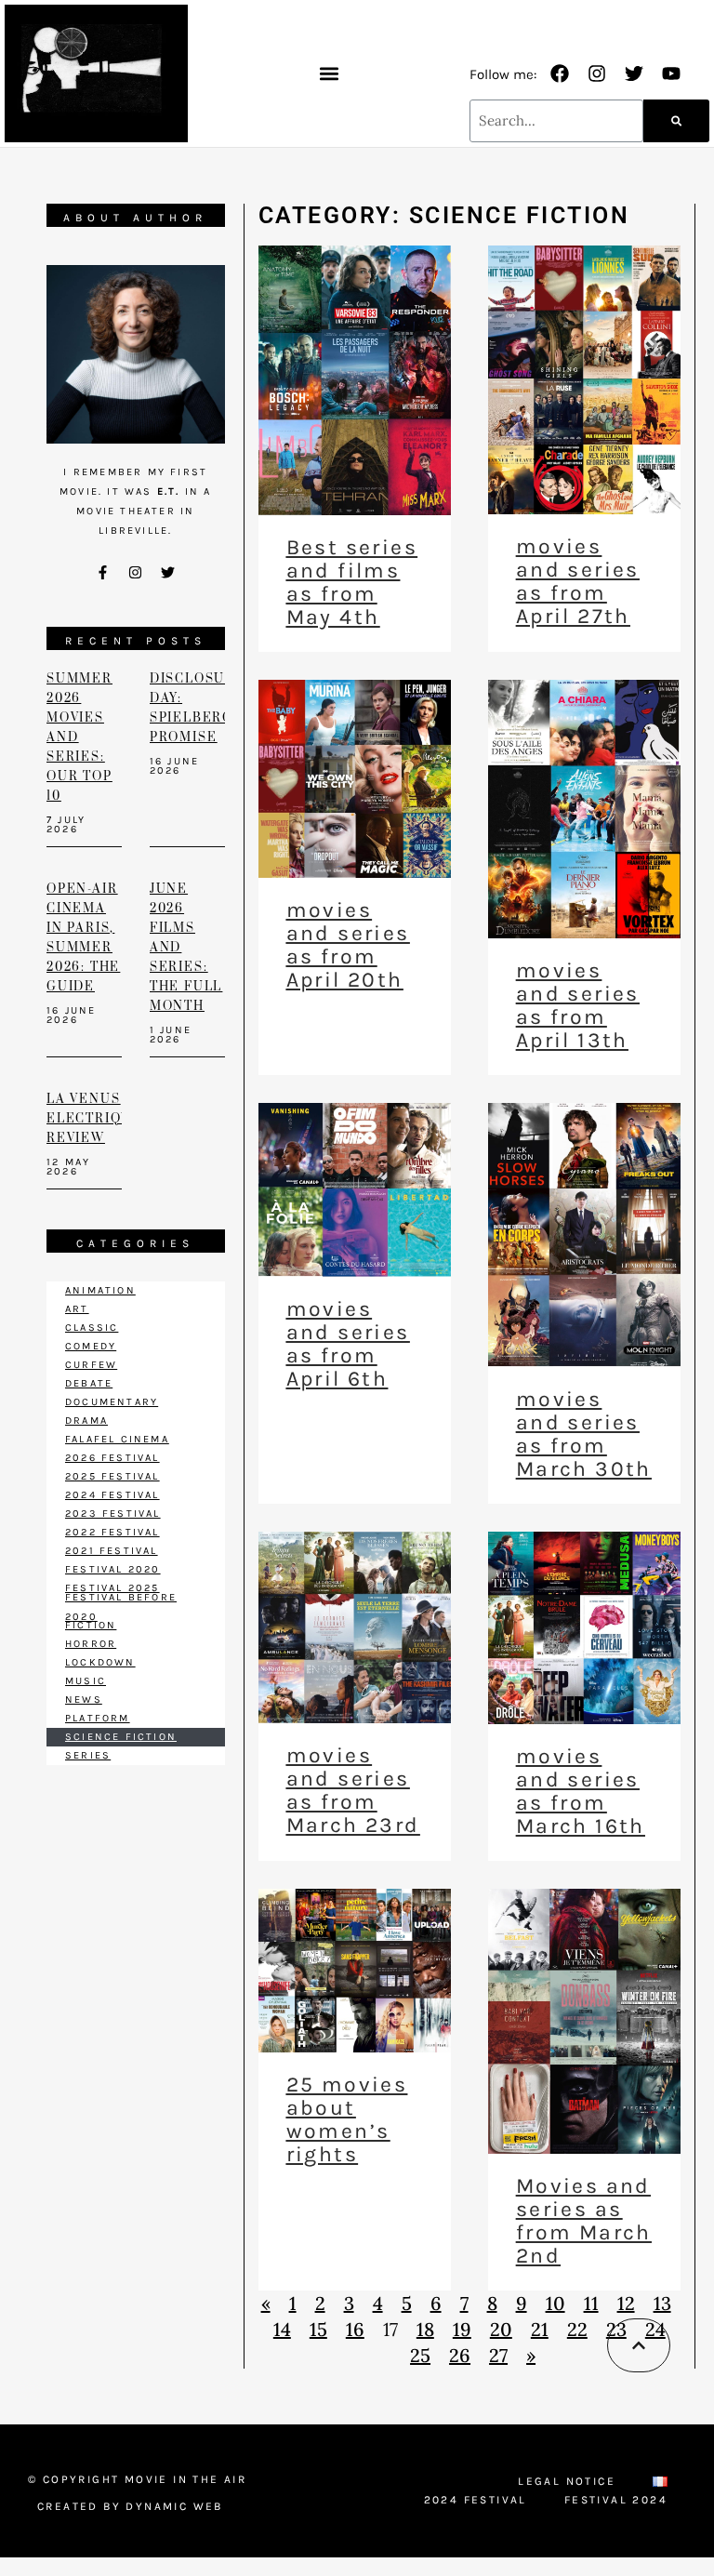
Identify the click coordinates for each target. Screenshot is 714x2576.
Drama (86, 1421)
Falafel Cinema (117, 1439)
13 (662, 2303)
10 (555, 2303)
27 (498, 2355)
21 (540, 2329)
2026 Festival (112, 1458)
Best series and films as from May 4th (352, 582)
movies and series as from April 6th (348, 1344)
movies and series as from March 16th (581, 1791)
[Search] (676, 121)
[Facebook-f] (103, 573)
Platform (98, 1718)
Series (88, 1755)
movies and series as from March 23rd (353, 1790)
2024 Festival (112, 1495)
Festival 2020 (113, 1569)
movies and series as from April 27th (578, 581)
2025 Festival (112, 1476)
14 (282, 2329)
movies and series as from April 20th (348, 945)
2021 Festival (112, 1551)
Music (86, 1681)
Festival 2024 (616, 2500)
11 (591, 2303)
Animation (100, 1290)
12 (626, 2303)
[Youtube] (671, 73)
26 (460, 2355)
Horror (91, 1644)
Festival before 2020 (121, 1607)
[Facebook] (560, 73)
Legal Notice (567, 2481)
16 (355, 2329)
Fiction (91, 1625)
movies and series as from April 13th (578, 1005)
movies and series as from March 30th (584, 1434)
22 (577, 2329)
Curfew (91, 1365)
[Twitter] (634, 73)
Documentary (112, 1402)
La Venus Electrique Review (94, 1119)
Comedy (91, 1346)
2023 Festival (113, 1514)
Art (77, 1309)
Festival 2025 (112, 1588)
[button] (329, 73)
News (84, 1700)
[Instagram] (597, 73)
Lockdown (100, 1662)
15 (318, 2329)
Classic (92, 1328)
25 (420, 2355)
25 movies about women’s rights (347, 2119)
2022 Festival (112, 1532)
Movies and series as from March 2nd (584, 2221)
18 (425, 2329)
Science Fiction (121, 1737)
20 (501, 2329)
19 (462, 2329)
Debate (89, 1383)
